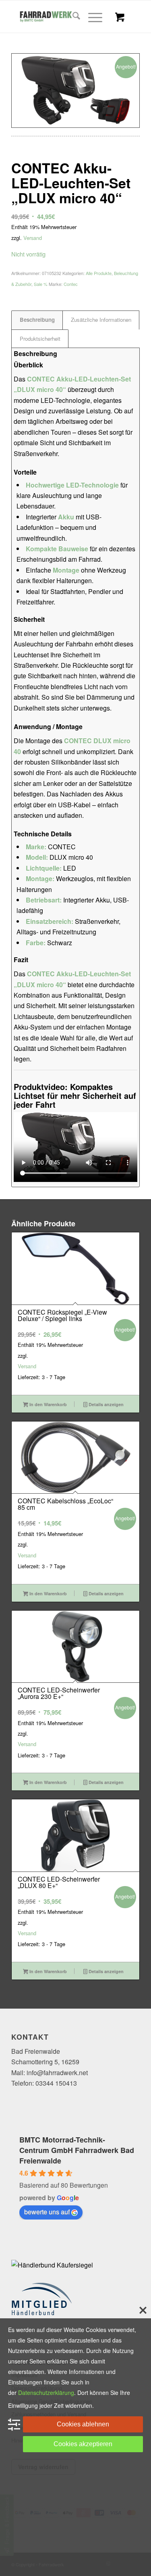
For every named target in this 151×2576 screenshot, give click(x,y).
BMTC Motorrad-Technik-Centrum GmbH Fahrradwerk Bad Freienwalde (77, 2150)
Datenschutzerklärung (46, 2393)
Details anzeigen (105, 1404)
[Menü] (91, 17)
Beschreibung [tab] (37, 320)
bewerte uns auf (47, 2212)
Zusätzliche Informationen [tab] (101, 320)
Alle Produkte (99, 273)
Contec (71, 284)
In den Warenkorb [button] (48, 1404)
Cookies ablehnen (83, 2424)
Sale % (41, 284)
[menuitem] (72, 17)
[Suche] (72, 17)
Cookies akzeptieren (83, 2444)
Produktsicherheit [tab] (40, 339)
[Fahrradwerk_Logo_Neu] (63, 17)
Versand (33, 238)
